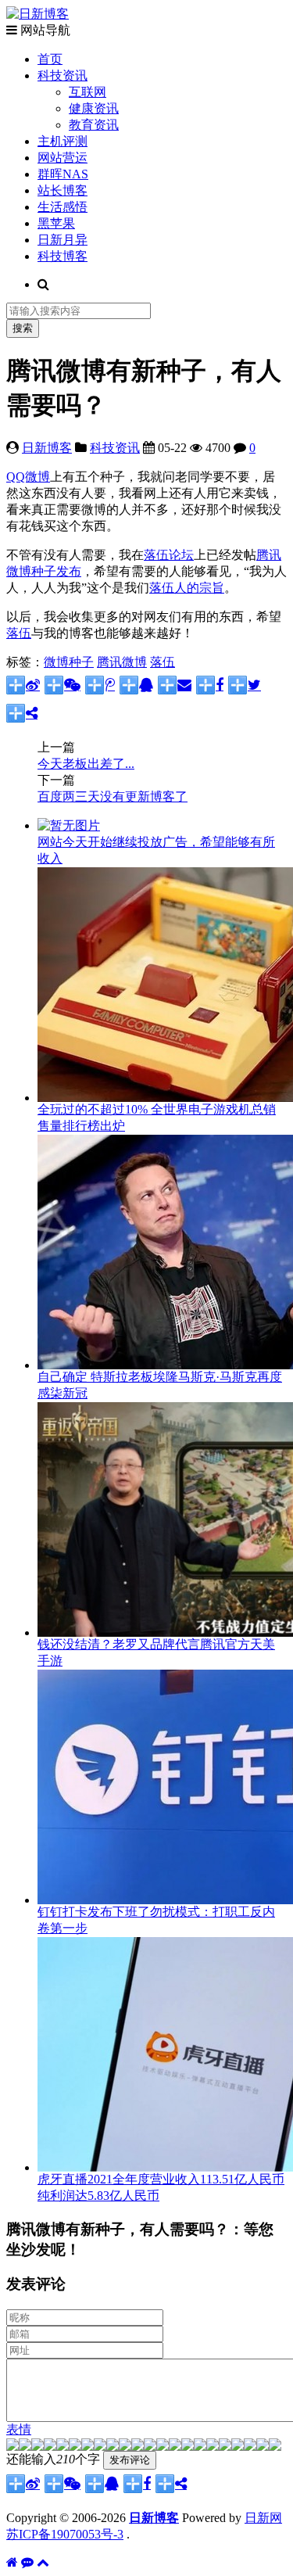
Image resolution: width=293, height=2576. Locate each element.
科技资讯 (63, 75)
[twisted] (150, 2447)
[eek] (88, 2447)
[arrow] (200, 2447)
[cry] (225, 2447)
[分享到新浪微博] (23, 685)
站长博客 (63, 190)
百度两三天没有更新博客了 (113, 796)
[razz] (25, 2447)
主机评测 (63, 141)
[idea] (188, 2447)
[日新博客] (38, 14)
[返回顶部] (43, 2562)
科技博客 (63, 256)
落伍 (19, 633)
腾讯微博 (122, 662)
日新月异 (63, 240)
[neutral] (213, 2447)
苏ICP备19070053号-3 (65, 2534)
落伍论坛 (169, 555)
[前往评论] (27, 2562)
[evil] (250, 2447)
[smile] (50, 2447)
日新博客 (47, 448)
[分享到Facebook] (210, 685)
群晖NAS (63, 174)
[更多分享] (22, 713)
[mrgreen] (13, 2447)
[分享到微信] (63, 685)
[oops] (63, 2447)
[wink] (175, 2447)
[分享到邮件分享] (175, 685)
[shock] (263, 2447)
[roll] (163, 2447)
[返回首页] (12, 2562)
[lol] (125, 2447)
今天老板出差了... (86, 764)
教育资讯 (94, 125)
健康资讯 (94, 108)
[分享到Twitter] (245, 685)
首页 (50, 59)
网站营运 (63, 158)
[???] (100, 2447)
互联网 (88, 92)
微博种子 (69, 662)
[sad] (38, 2447)
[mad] (138, 2447)
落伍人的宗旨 (187, 588)
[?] (238, 2447)
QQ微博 (28, 477)
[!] (275, 2447)
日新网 (263, 2518)
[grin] (75, 2447)
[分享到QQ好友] (136, 685)
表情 (19, 2429)
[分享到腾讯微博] (100, 685)
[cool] (113, 2447)
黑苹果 (56, 223)
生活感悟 (63, 207)
